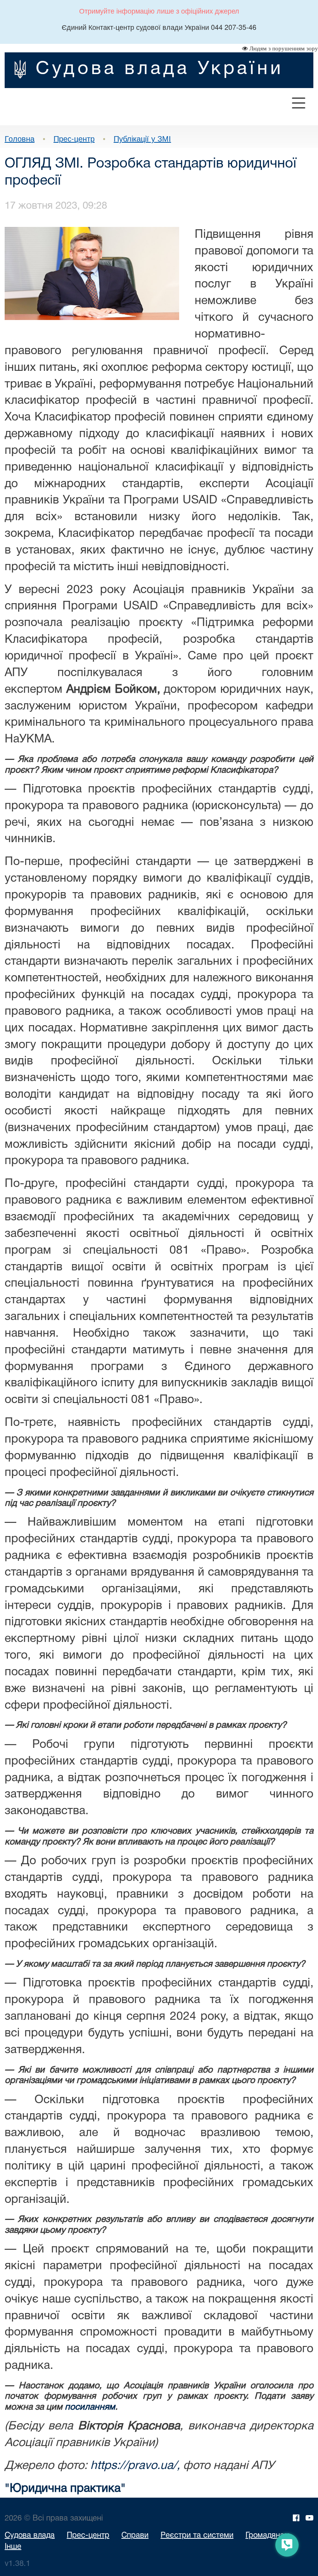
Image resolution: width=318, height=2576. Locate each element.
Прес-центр (74, 138)
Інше (13, 2547)
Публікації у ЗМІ (142, 138)
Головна (20, 138)
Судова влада (30, 2536)
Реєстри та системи (197, 2536)
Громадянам (268, 2536)
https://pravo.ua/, (135, 2466)
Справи (135, 2536)
